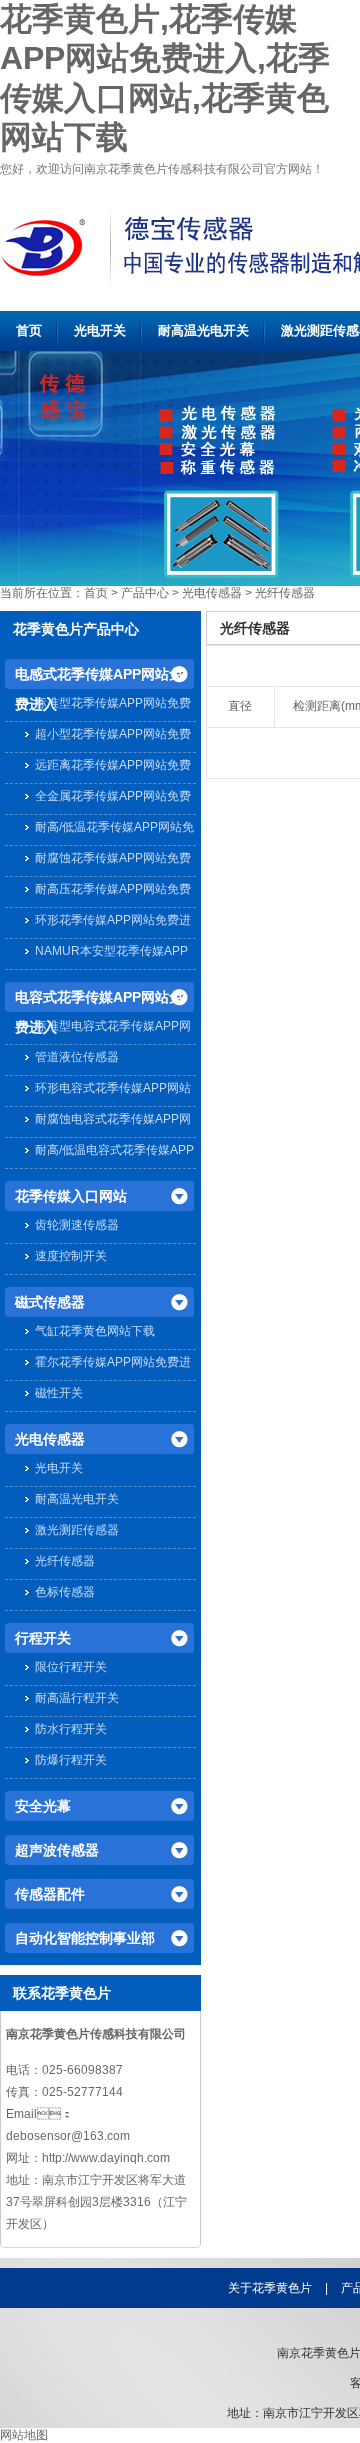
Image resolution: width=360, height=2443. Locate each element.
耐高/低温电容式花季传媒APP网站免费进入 (114, 1152)
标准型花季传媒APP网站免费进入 (113, 705)
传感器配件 (50, 1894)
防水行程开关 (71, 1729)
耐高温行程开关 (77, 1698)
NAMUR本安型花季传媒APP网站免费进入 (111, 953)
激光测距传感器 (77, 1530)
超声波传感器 (57, 1850)
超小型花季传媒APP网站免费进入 (113, 736)
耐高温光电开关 (203, 330)
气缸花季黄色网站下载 (95, 1331)
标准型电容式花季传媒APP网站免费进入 (113, 1028)
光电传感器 (212, 593)
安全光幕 (43, 1806)
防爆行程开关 (71, 1760)
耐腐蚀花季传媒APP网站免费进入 (113, 860)
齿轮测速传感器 (77, 1225)
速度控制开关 (71, 1256)
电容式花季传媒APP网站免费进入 (99, 1000)
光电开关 (100, 330)
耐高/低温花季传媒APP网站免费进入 (114, 829)
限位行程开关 (71, 1667)
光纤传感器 (285, 593)
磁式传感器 (50, 1302)
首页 (29, 330)
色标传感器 (65, 1592)
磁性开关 (59, 1393)
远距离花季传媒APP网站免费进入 (113, 767)
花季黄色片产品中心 (76, 629)
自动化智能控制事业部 (85, 1938)
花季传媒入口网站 (71, 1196)
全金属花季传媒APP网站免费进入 (113, 798)
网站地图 (24, 2435)
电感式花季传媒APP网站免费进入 (99, 677)
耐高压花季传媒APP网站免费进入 (113, 891)
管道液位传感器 (77, 1057)
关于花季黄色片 (270, 2288)
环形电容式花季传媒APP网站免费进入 (113, 1090)
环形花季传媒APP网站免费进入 (113, 922)
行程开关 (43, 1638)
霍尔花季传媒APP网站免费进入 (113, 1364)
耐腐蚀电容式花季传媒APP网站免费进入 (113, 1121)
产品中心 (145, 593)
